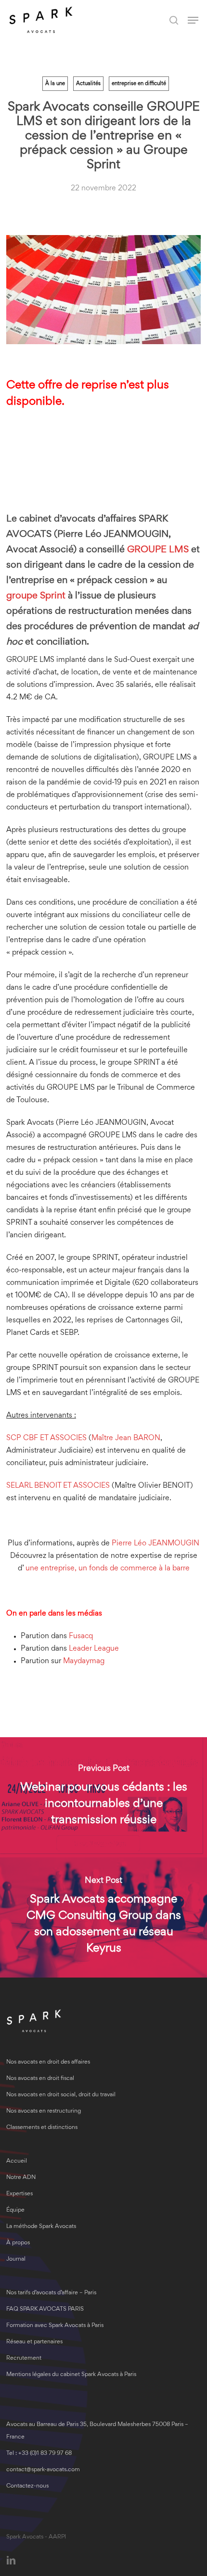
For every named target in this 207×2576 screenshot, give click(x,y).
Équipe (15, 2210)
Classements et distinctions (42, 2128)
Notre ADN (21, 2178)
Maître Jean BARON (126, 1438)
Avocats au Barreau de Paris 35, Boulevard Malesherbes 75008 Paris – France (97, 2431)
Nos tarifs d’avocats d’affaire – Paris (51, 2293)
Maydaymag (84, 1661)
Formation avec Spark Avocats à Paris (55, 2326)
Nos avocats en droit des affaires (48, 2062)
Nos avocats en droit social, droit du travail (61, 2095)
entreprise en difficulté (139, 84)
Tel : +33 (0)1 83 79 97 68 (39, 2454)
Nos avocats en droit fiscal (40, 2079)
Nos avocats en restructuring (44, 2111)
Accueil (17, 2161)
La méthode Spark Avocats (41, 2227)
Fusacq (81, 1636)
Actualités (88, 84)
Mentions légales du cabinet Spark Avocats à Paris (71, 2375)
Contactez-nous (27, 2486)
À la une (55, 84)
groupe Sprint (36, 596)
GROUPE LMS (158, 550)
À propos (18, 2243)
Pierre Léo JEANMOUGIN (155, 1543)
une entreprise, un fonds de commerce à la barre (107, 1568)
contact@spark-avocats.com (43, 2470)
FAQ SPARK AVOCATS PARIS (45, 2309)
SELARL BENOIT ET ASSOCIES (58, 1486)
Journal (16, 2259)
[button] (193, 20)
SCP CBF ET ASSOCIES (46, 1438)
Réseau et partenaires (34, 2342)
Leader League (94, 1649)
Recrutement (24, 2358)
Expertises (19, 2194)
